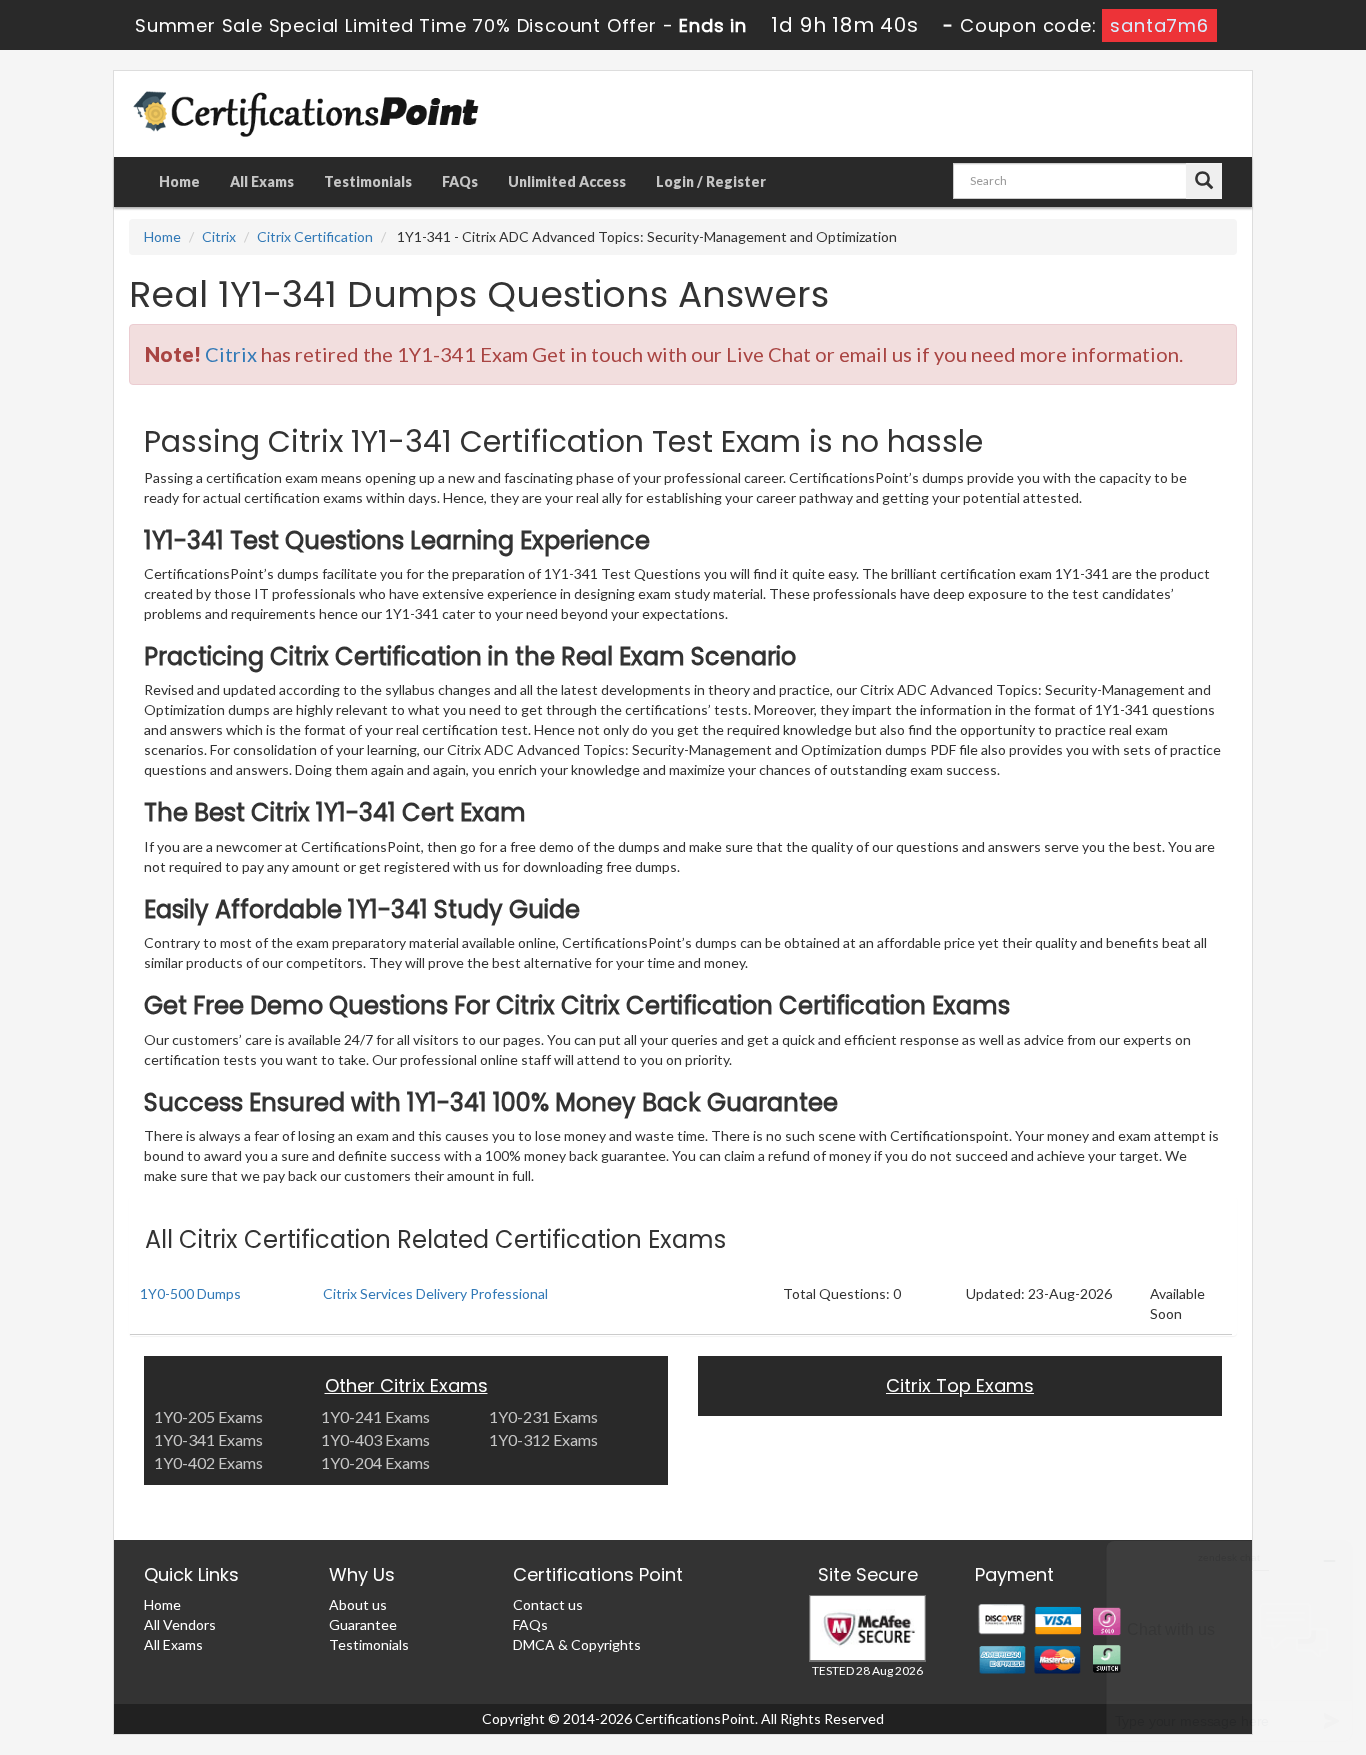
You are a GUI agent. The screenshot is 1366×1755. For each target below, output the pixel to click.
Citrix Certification (315, 236)
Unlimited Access (567, 181)
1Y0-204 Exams (375, 1462)
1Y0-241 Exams (375, 1416)
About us (358, 1604)
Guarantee (363, 1624)
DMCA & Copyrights (577, 1644)
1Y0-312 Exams (543, 1439)
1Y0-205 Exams (208, 1416)
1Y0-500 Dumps (190, 1293)
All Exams (262, 181)
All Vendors (180, 1624)
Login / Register (711, 181)
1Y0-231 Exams (543, 1416)
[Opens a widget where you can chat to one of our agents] (1229, 1640)
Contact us (548, 1604)
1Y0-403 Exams (375, 1439)
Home (179, 181)
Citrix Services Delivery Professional (435, 1293)
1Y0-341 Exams (208, 1439)
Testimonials (368, 181)
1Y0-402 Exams (208, 1462)
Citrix (219, 236)
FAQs (460, 181)
